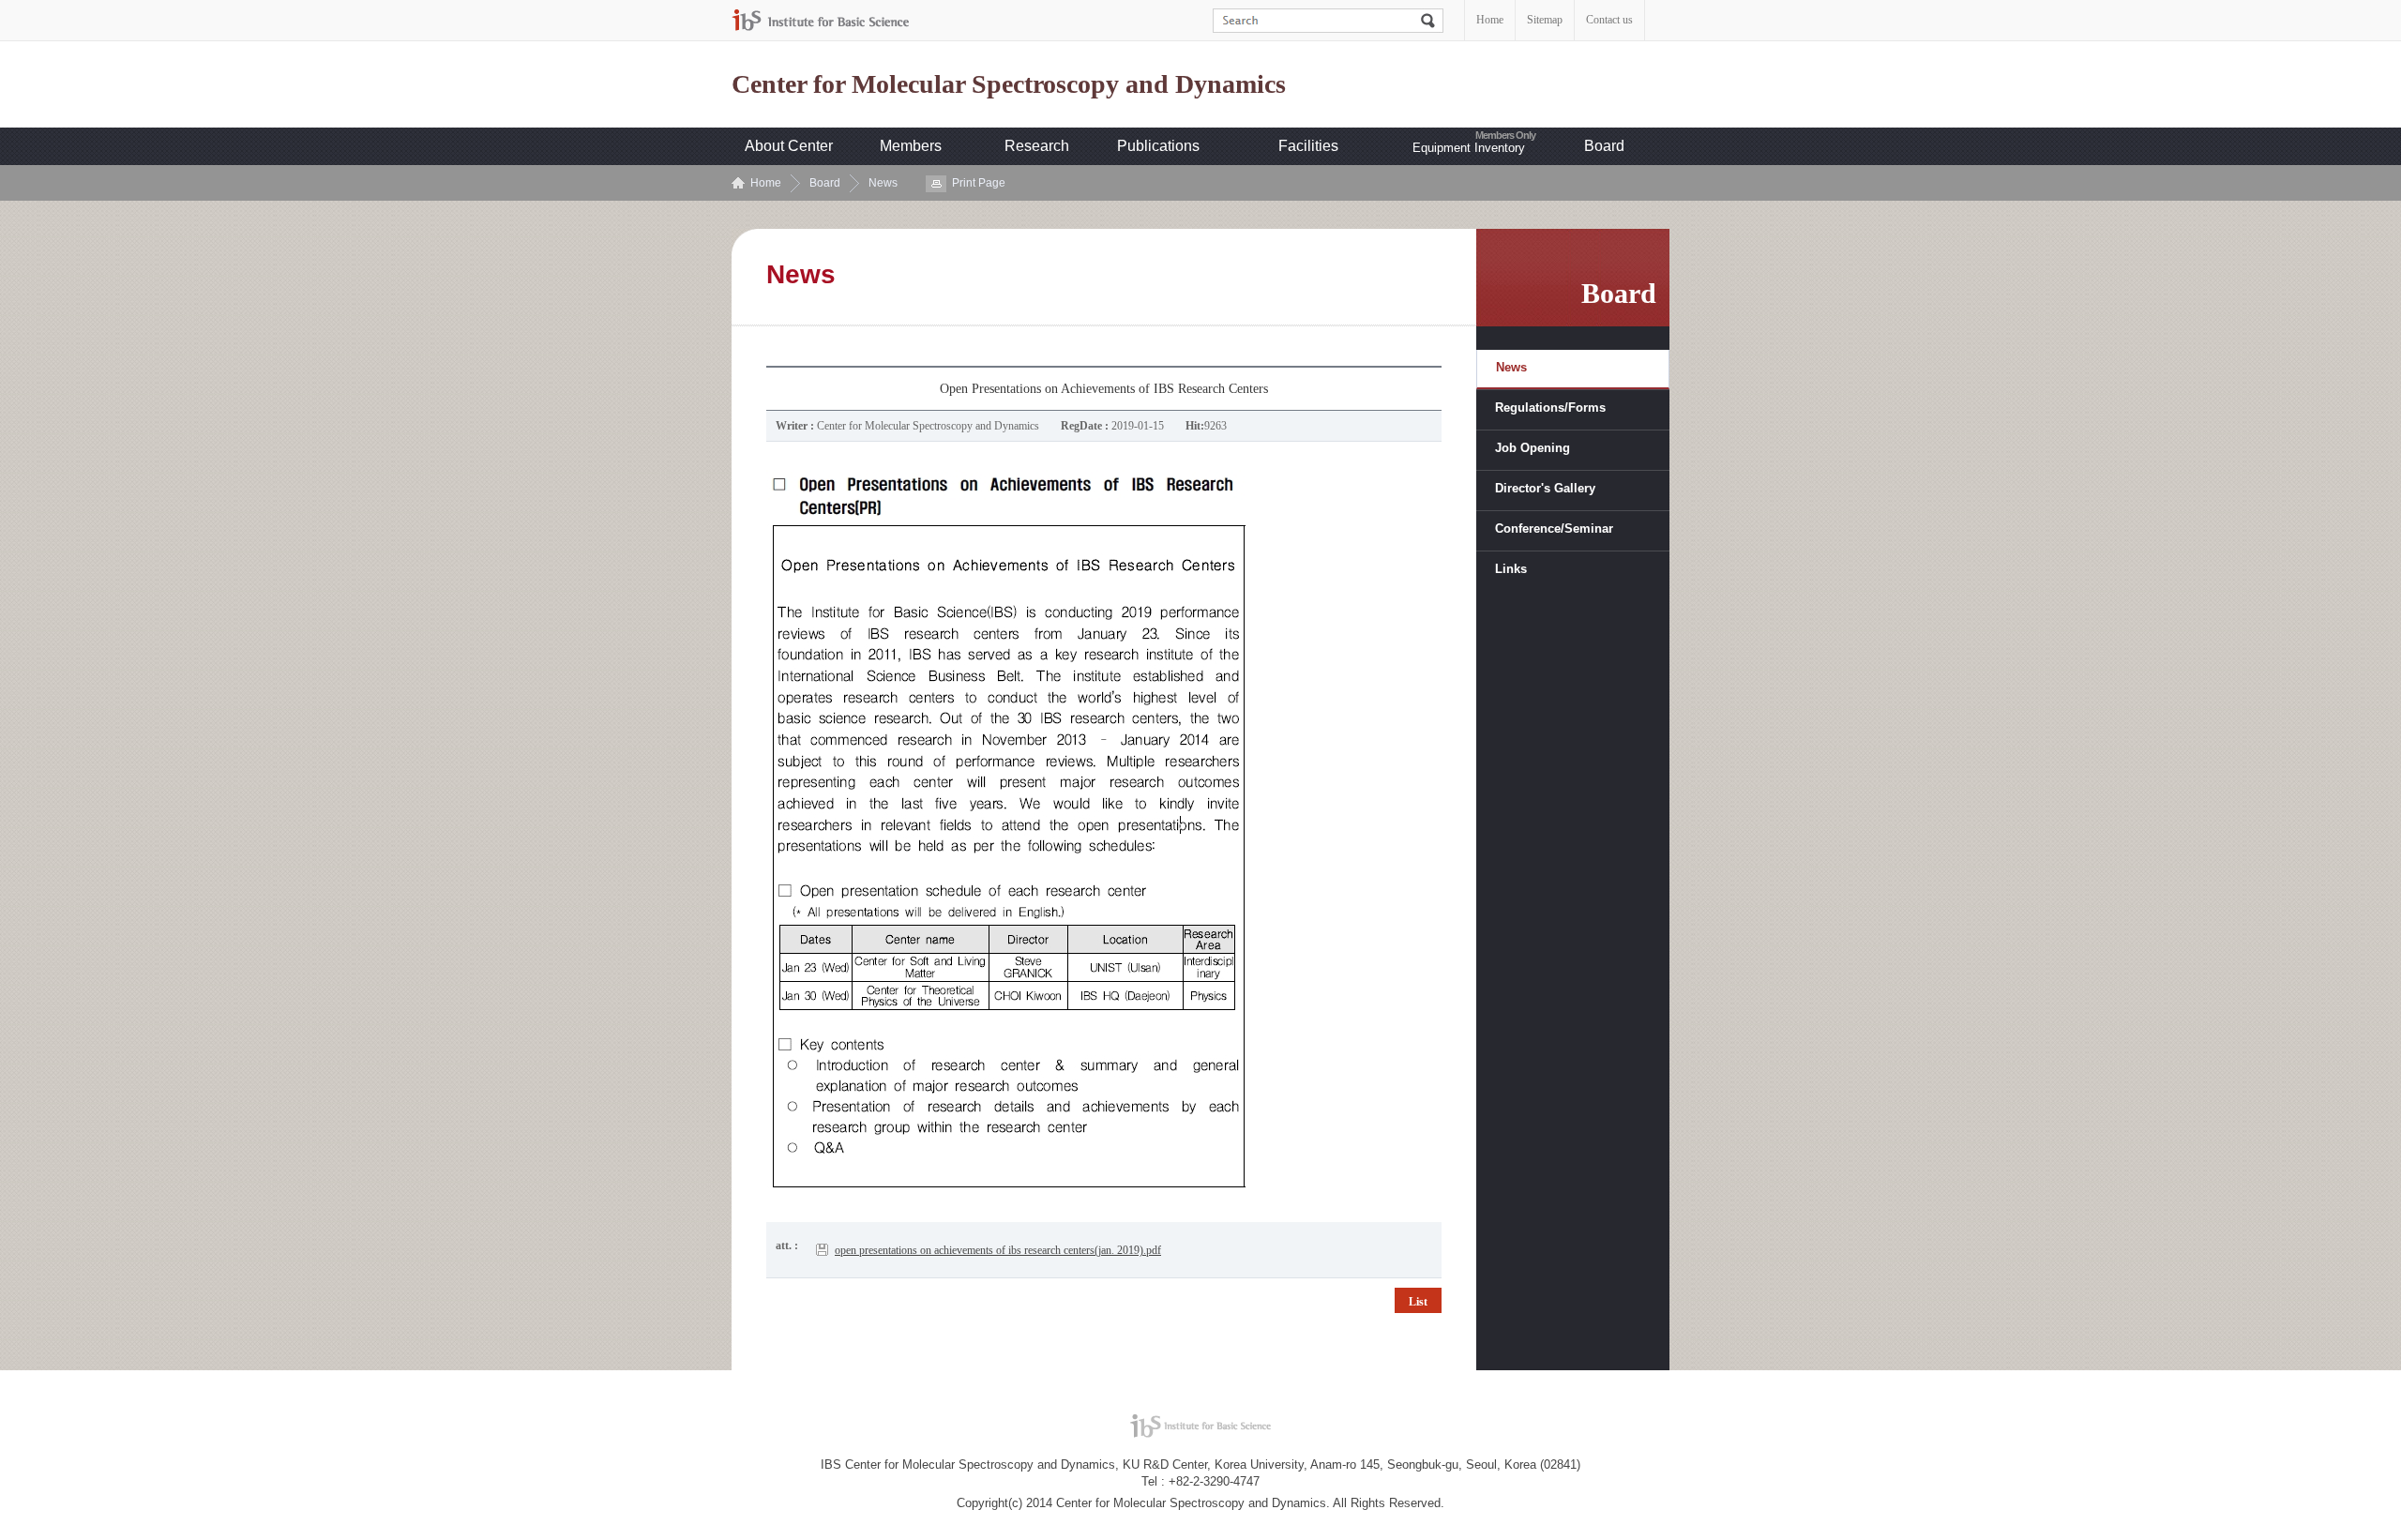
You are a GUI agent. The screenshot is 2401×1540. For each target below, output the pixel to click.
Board (1604, 146)
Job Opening (1533, 448)
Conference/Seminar (1554, 528)
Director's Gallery (1545, 488)
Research (1037, 146)
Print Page (979, 183)
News (883, 183)
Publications (1158, 146)
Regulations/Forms (1550, 408)
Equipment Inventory (1469, 148)
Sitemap (1545, 20)
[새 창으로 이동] (821, 20)
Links (1511, 569)
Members (911, 146)
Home (1490, 20)
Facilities (1308, 146)
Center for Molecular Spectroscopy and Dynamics (1009, 84)
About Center (789, 146)
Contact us (1609, 20)
